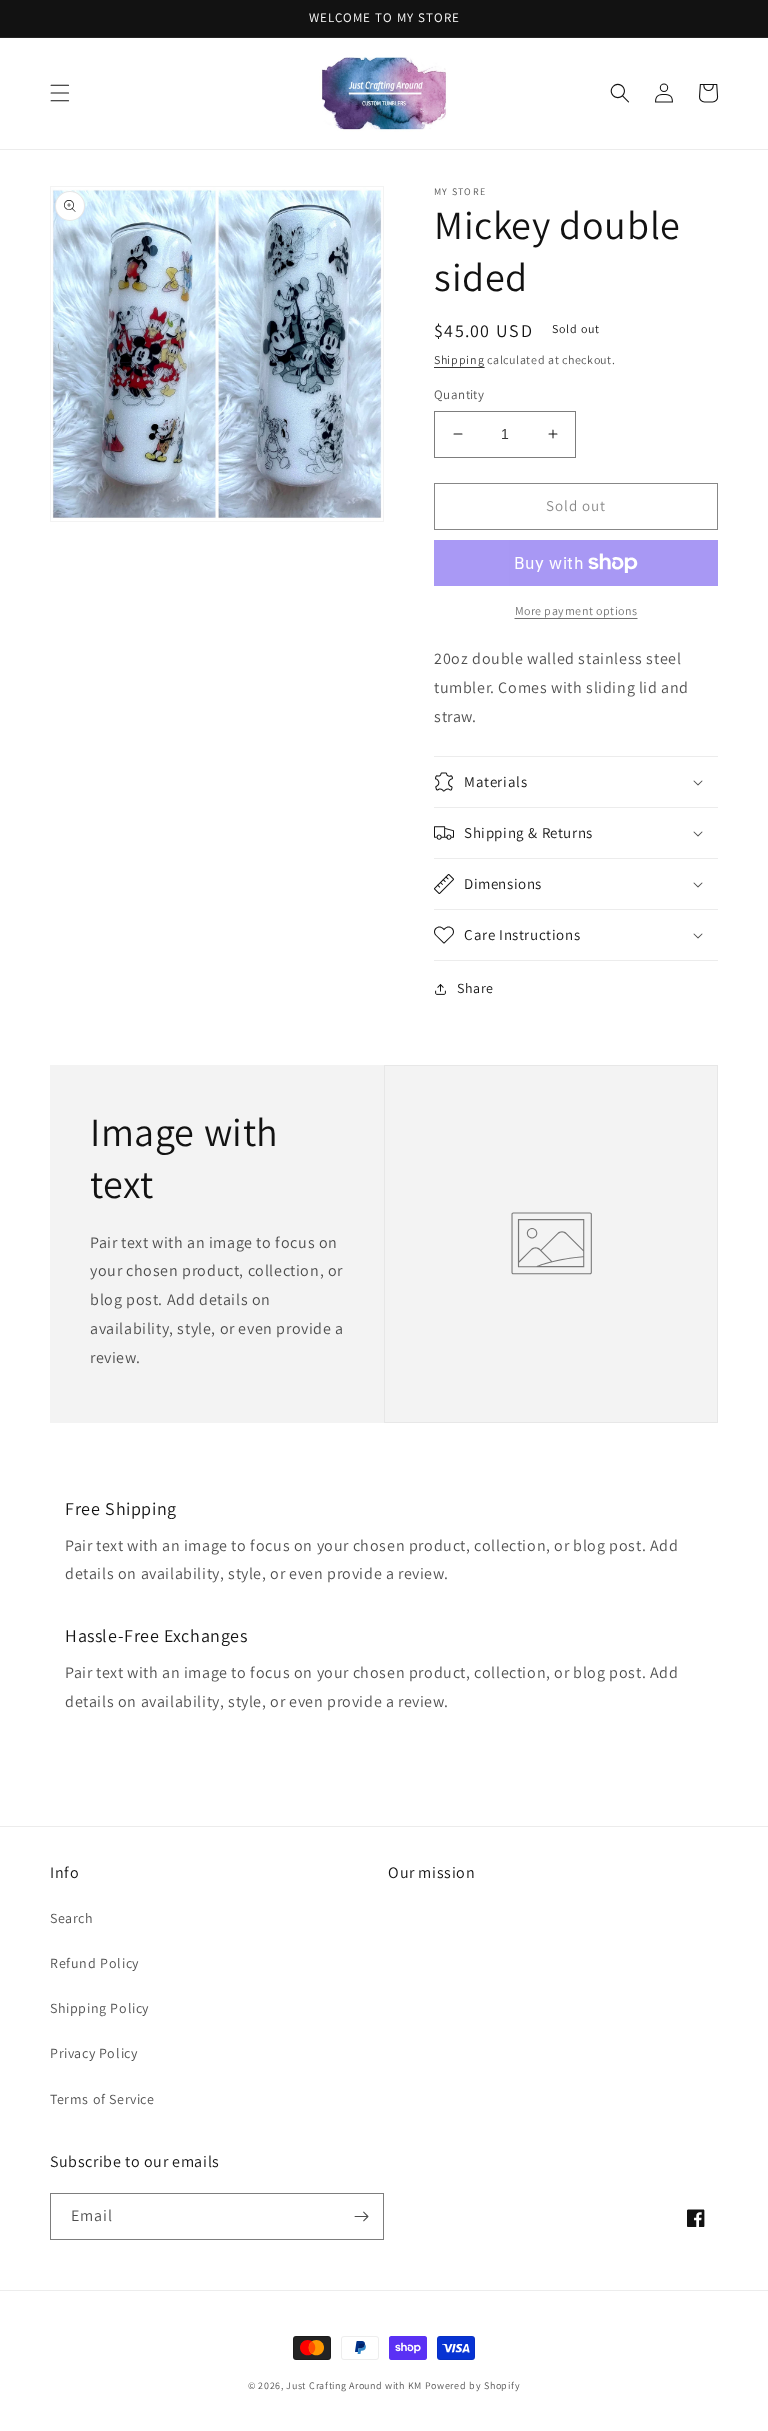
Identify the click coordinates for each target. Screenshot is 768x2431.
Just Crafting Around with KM (354, 2385)
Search (72, 1918)
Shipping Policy (99, 2008)
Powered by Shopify (473, 2385)
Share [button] (475, 988)
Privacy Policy (93, 2053)
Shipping (459, 359)
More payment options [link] (576, 610)
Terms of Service (102, 2099)
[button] (60, 93)
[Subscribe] (361, 2216)
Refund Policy (94, 1963)
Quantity (459, 394)
